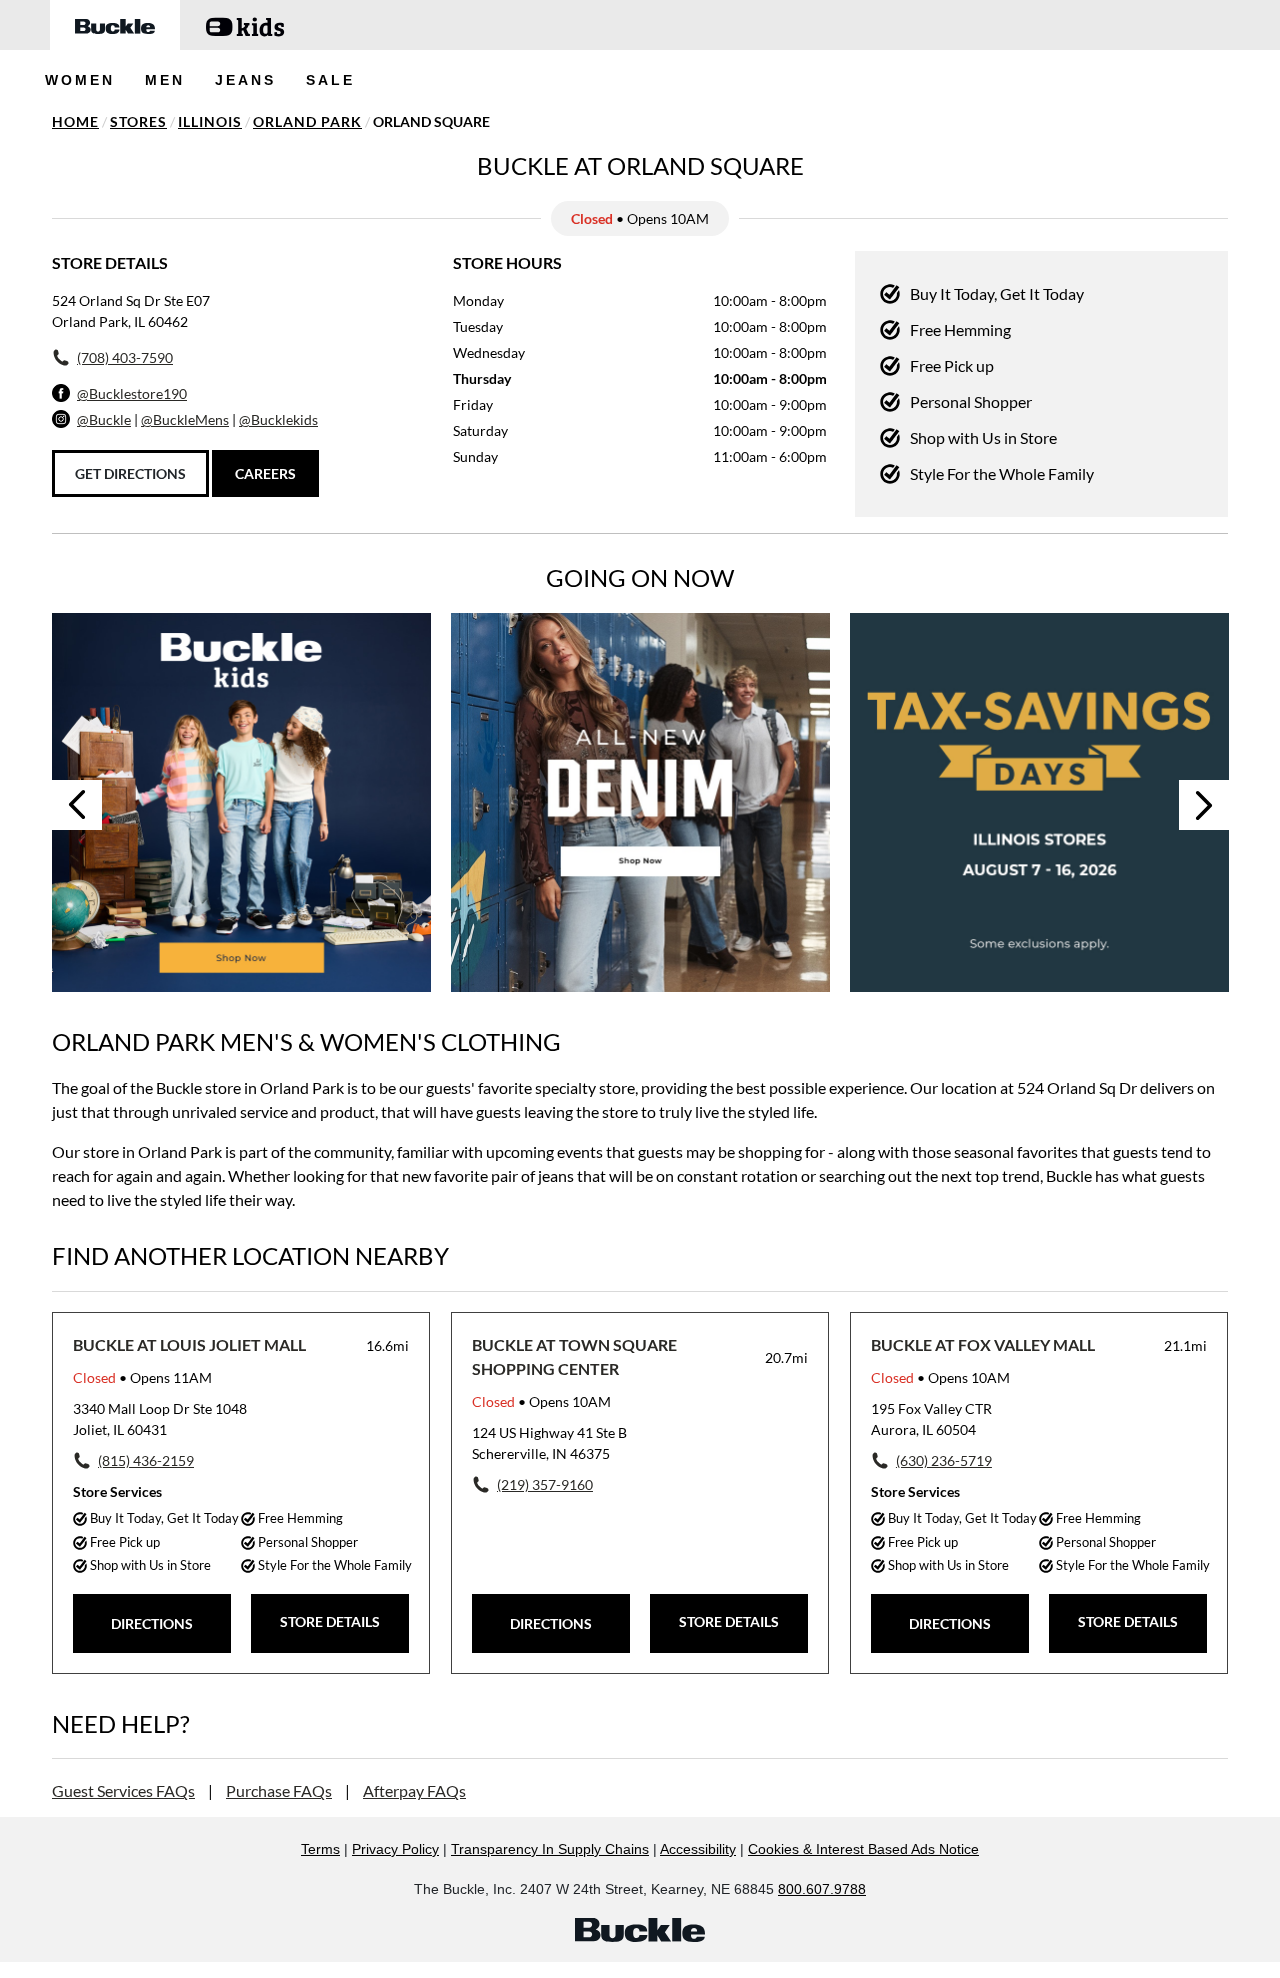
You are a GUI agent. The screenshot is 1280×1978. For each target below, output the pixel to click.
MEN (165, 80)
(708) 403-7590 (125, 357)
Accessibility (698, 1849)
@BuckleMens (185, 419)
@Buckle (104, 419)
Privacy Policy (395, 1849)
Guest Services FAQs (123, 1790)
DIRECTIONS (152, 1623)
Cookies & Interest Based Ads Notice (863, 1849)
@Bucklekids (278, 419)
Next (1204, 805)
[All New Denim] (640, 802)
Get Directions (130, 473)
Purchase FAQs (279, 1790)
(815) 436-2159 (146, 1460)
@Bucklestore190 (132, 393)
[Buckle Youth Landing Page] (245, 25)
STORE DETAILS (330, 1621)
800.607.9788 (822, 1889)
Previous (77, 805)
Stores (138, 121)
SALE (330, 80)
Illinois (210, 121)
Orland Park (307, 121)
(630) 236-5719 (944, 1460)
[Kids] (241, 802)
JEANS (245, 80)
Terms (320, 1849)
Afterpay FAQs (414, 1790)
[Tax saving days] (1039, 802)
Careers (265, 473)
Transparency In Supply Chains (550, 1849)
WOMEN (80, 80)
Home (75, 121)
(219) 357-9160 (545, 1484)
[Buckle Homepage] (115, 25)
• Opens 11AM (142, 1377)
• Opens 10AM (541, 1401)
